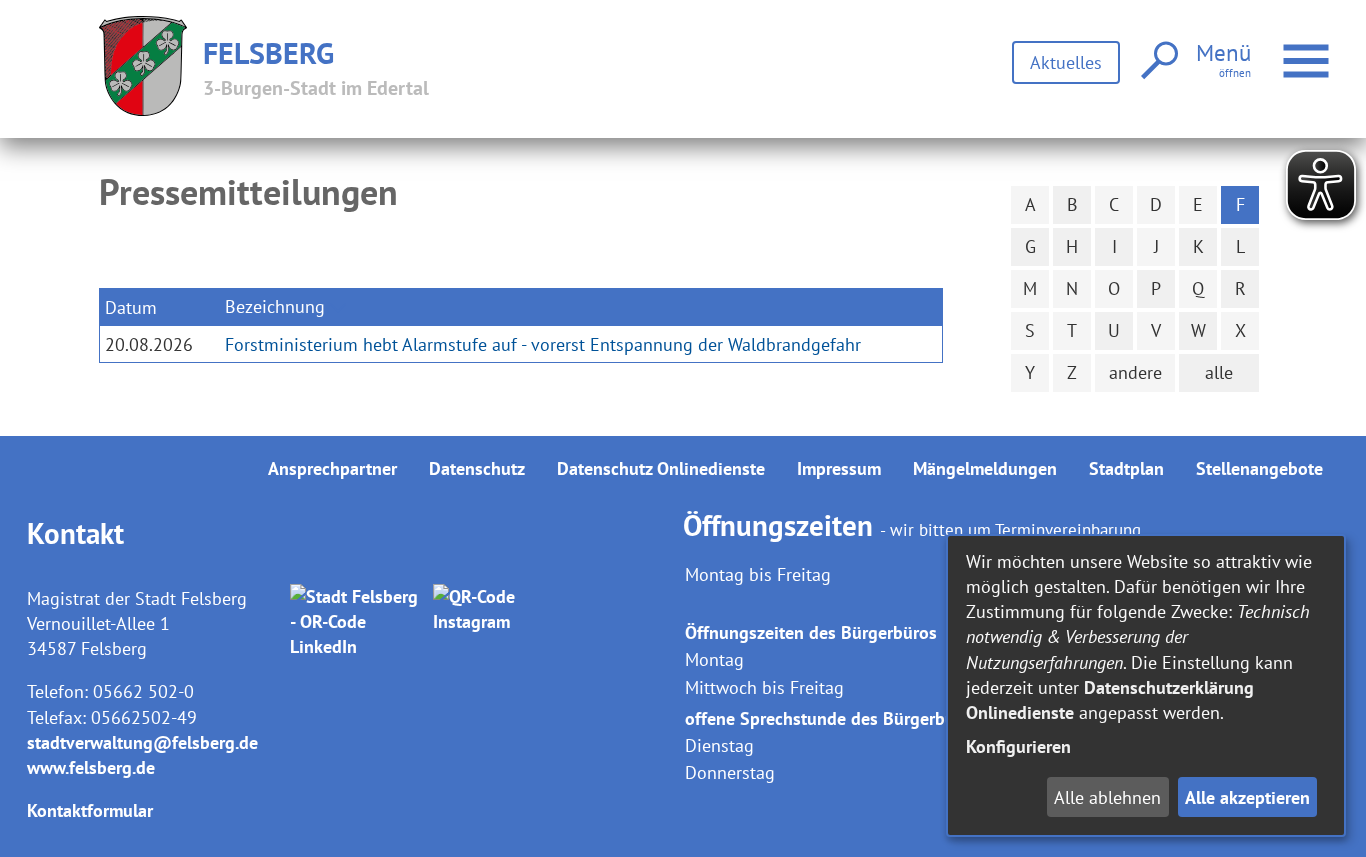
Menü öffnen (1332, 48)
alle (1219, 372)
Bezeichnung (275, 306)
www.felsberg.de (91, 767)
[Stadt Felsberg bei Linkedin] (357, 622)
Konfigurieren (1018, 746)
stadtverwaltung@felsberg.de (142, 742)
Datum (131, 307)
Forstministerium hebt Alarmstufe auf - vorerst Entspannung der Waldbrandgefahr (543, 344)
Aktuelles (1066, 62)
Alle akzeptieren (1247, 797)
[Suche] (1157, 61)
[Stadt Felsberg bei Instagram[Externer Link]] (500, 622)
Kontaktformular (90, 810)
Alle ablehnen (1107, 797)
